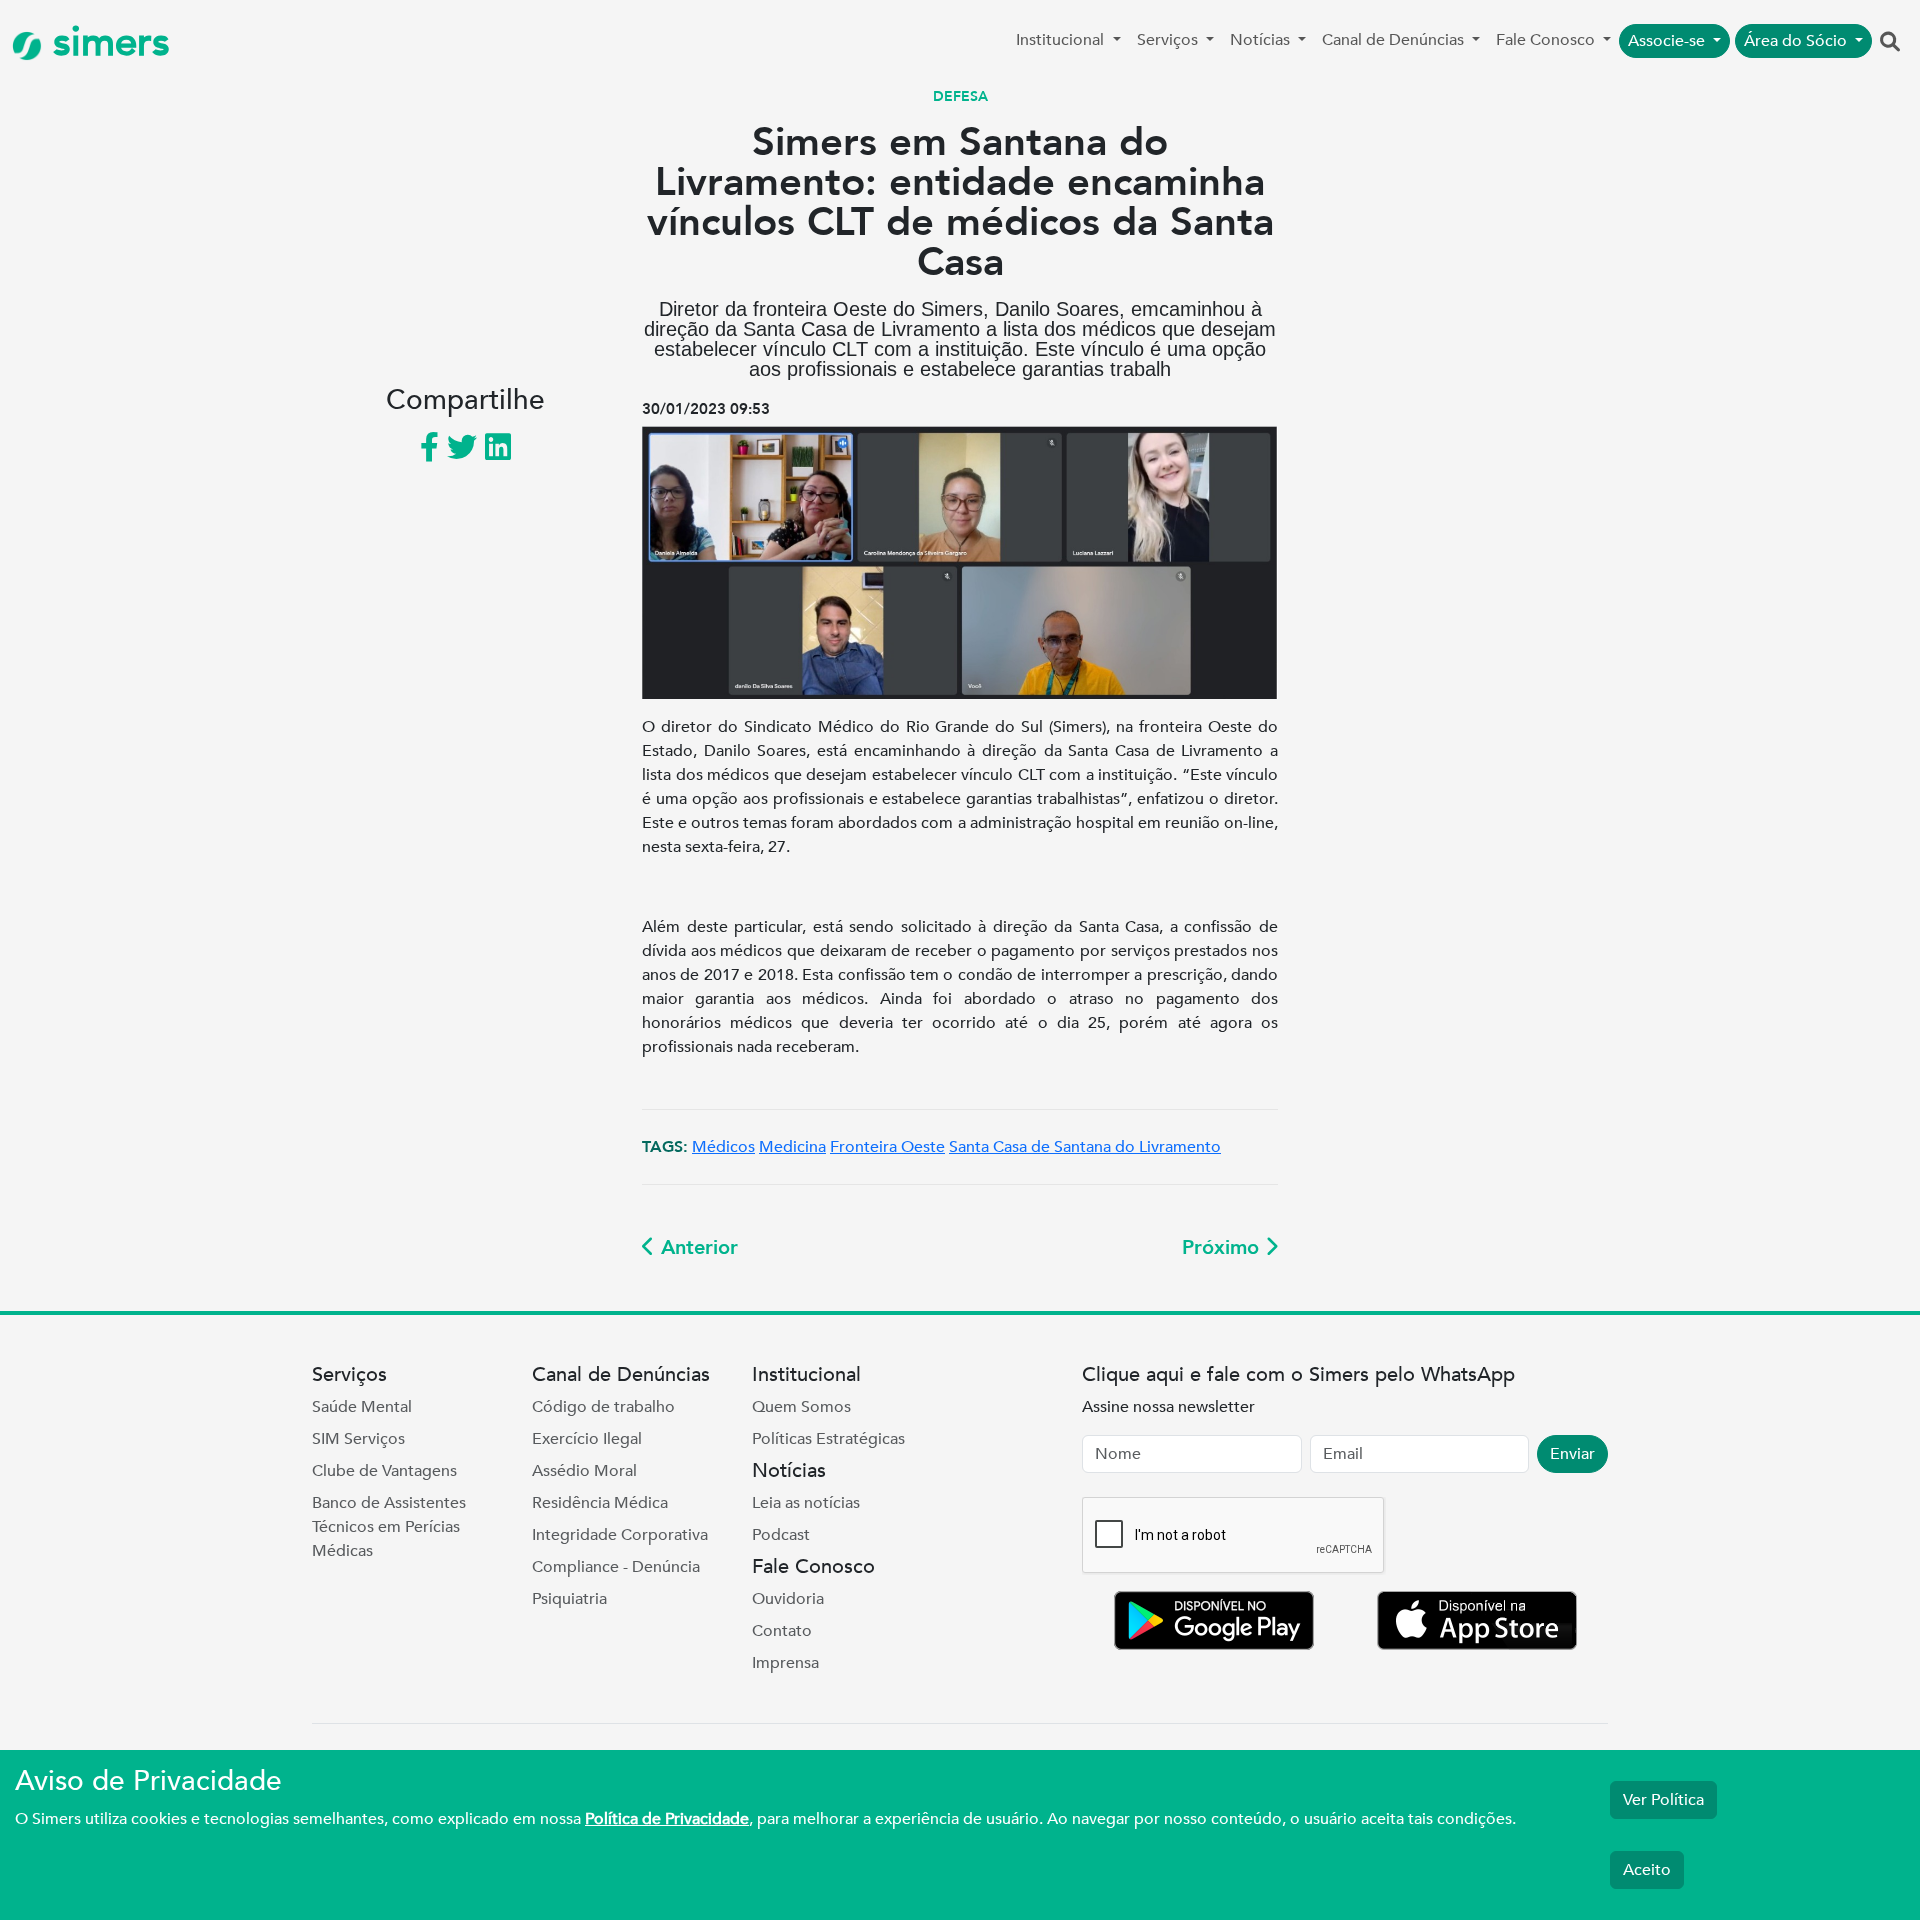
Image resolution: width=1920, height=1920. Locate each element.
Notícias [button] (1262, 40)
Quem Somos (801, 1407)
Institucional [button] (1062, 40)
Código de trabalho (603, 1407)
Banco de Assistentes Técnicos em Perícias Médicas (389, 1527)
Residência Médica (600, 1503)
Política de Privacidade (667, 1819)
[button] (1890, 43)
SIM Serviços (358, 1439)
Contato (782, 1631)
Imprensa (785, 1663)
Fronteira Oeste (887, 1147)
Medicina (792, 1147)
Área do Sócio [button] (1797, 41)
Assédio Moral (584, 1471)
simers (106, 42)
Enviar (1572, 1454)
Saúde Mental (362, 1407)
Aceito (1647, 1870)
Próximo (1223, 1247)
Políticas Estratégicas (828, 1439)
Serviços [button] (1169, 40)
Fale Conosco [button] (1547, 40)
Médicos (723, 1147)
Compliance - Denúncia (616, 1567)
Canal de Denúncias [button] (1395, 40)
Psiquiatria (569, 1599)
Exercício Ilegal (587, 1439)
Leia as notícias (806, 1503)
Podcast (781, 1535)
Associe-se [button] (1668, 41)
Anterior (696, 1247)
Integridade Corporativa (620, 1535)
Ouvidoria (788, 1599)
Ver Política (1663, 1800)
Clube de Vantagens (384, 1471)
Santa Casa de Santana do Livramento (1085, 1147)
